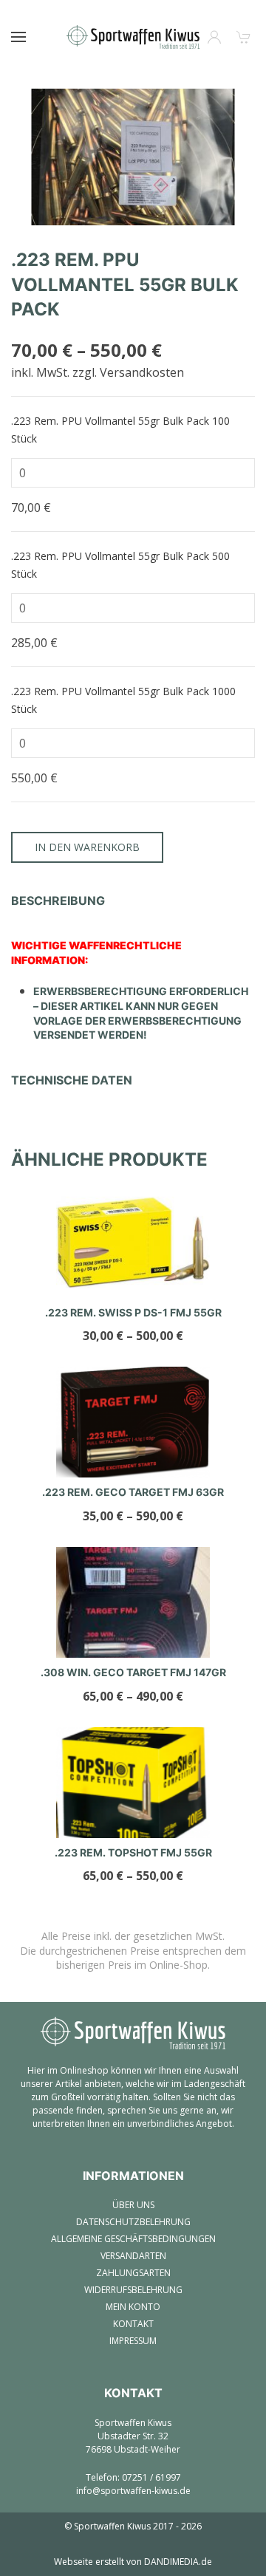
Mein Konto (133, 2307)
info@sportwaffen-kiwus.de (133, 2491)
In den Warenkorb (87, 847)
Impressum (133, 2341)
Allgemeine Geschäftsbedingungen (133, 2239)
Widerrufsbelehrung (133, 2290)
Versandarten (133, 2256)
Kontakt (133, 2324)
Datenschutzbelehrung (133, 2222)
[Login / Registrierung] (214, 37)
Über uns (133, 2205)
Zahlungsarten (133, 2273)
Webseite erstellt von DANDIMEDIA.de (133, 2562)
